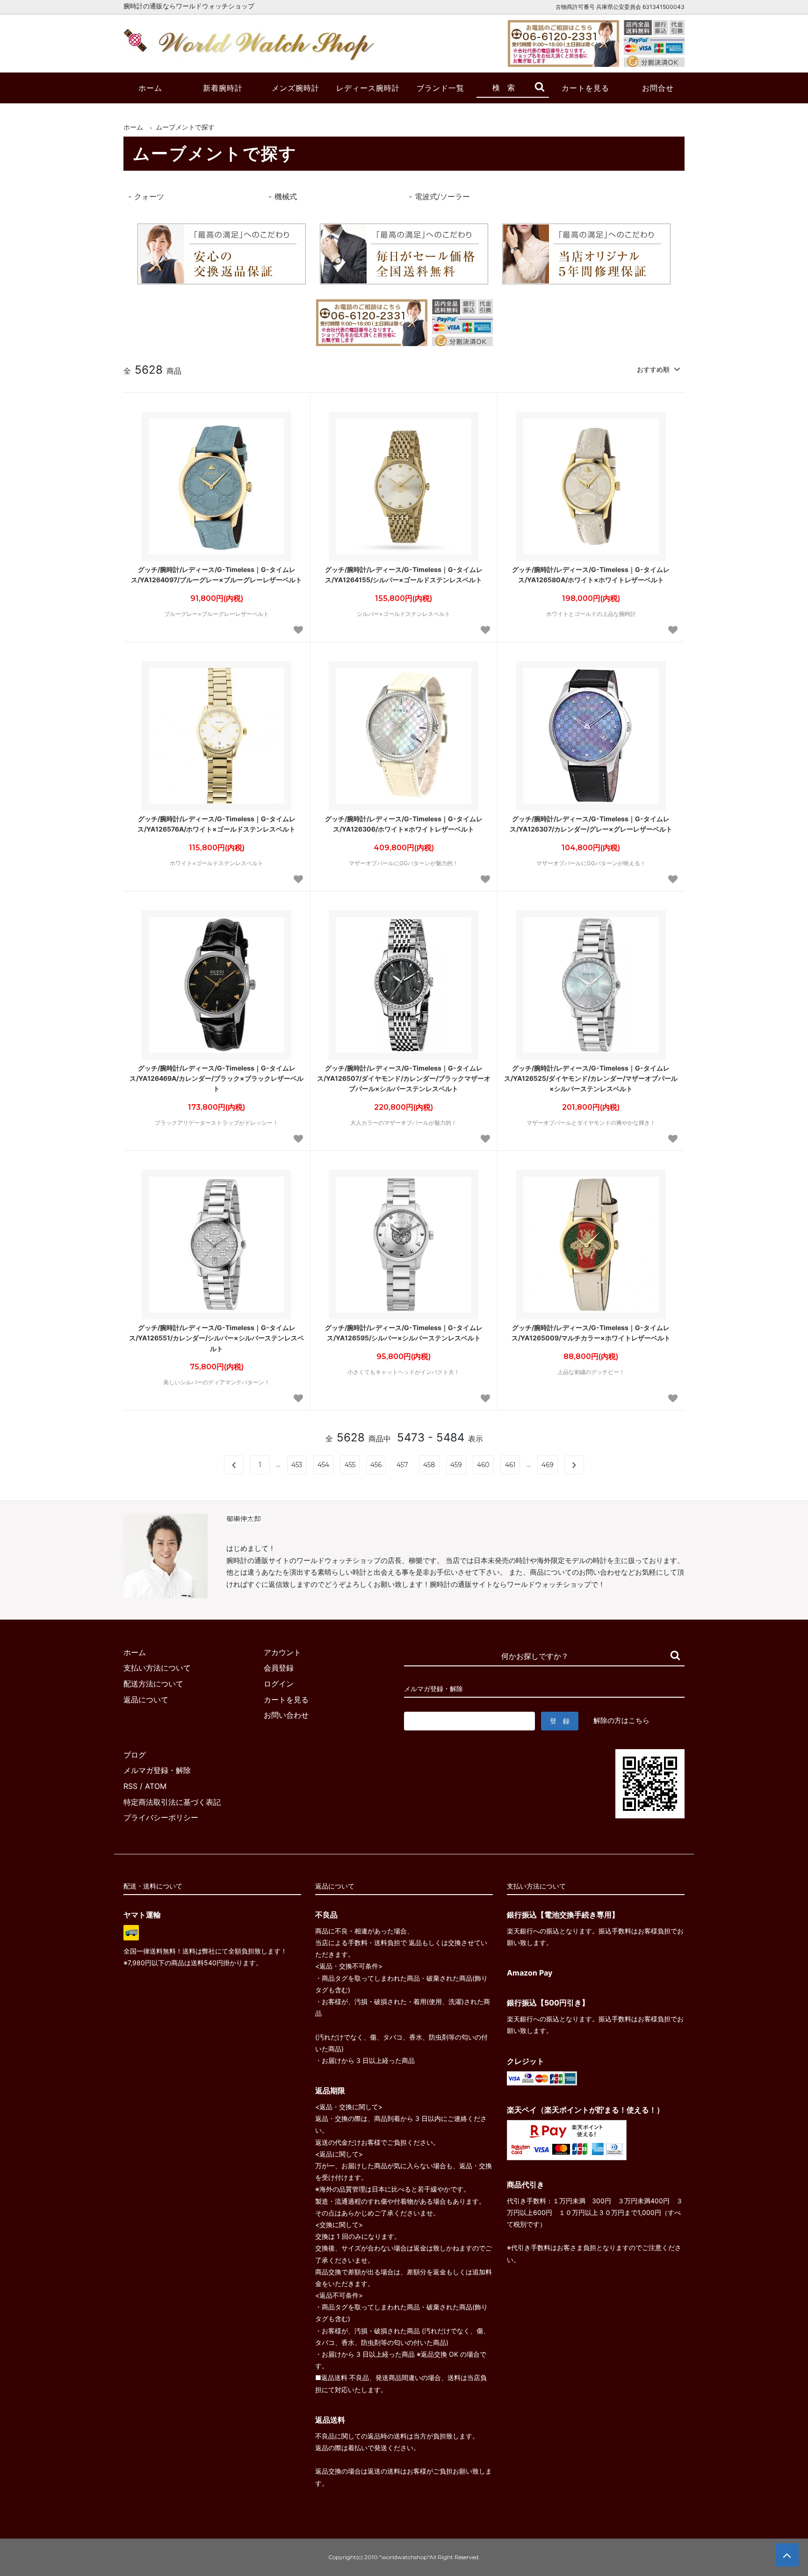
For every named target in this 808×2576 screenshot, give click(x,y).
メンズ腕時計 (296, 88)
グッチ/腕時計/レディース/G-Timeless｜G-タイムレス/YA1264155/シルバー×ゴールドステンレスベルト (404, 575)
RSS (130, 1786)
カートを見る (585, 88)
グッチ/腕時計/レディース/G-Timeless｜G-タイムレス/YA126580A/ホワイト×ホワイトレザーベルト (591, 575)
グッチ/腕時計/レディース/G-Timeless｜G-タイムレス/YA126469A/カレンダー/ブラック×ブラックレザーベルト (216, 1078)
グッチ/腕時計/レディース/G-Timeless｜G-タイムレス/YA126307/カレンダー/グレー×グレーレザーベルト (591, 824)
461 (510, 1465)
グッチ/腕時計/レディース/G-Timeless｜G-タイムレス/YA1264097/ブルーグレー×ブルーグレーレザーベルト (216, 575)
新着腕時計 (223, 88)
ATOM (156, 1786)
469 (548, 1465)
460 (483, 1465)
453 (297, 1465)
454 (323, 1465)
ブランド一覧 (440, 88)
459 (456, 1465)
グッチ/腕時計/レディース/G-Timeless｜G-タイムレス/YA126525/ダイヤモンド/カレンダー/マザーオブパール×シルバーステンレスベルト (591, 1078)
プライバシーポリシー (161, 1817)
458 (429, 1465)
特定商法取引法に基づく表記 (172, 1802)
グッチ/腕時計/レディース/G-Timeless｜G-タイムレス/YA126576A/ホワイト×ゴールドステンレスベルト (216, 824)
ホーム (150, 88)
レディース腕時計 (368, 88)
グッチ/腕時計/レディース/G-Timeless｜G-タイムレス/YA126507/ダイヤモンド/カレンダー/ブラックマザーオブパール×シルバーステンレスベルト (404, 1078)
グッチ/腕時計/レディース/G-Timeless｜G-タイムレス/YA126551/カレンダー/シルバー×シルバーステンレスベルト (216, 1338)
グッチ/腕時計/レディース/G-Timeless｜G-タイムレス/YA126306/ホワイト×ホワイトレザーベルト (404, 824)
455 (350, 1465)
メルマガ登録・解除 (157, 1770)
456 (376, 1465)
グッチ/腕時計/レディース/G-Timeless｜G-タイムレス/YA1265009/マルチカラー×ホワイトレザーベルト (591, 1333)
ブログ (135, 1755)
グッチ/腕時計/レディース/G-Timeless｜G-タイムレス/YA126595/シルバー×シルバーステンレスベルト (404, 1333)
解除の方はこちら (621, 1720)
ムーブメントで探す (185, 127)
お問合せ (658, 88)
